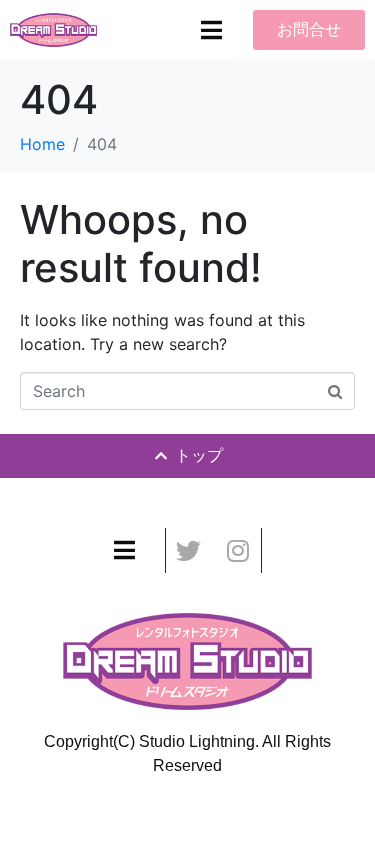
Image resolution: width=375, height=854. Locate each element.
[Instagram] (238, 550)
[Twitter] (188, 550)
